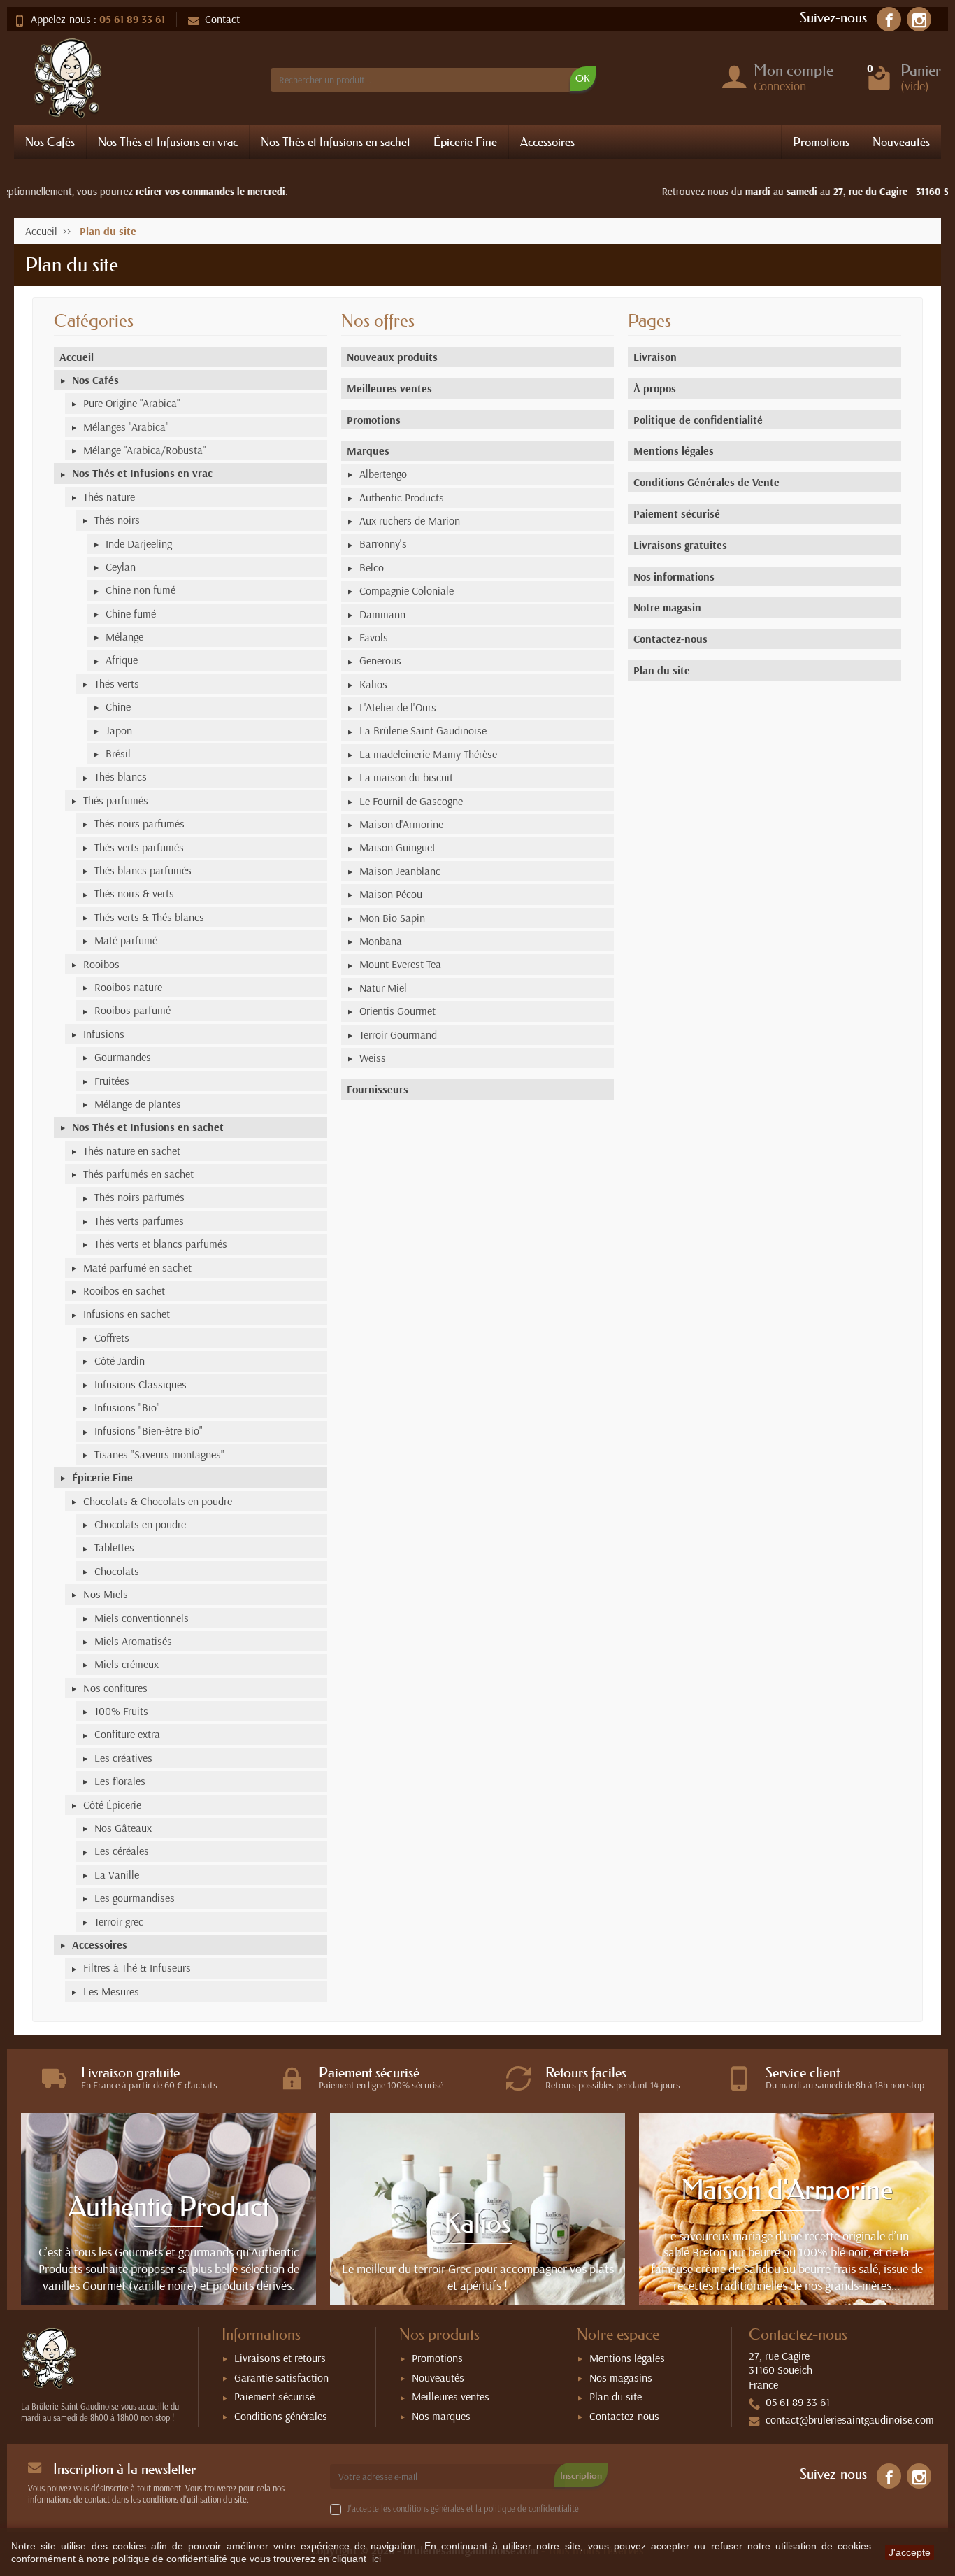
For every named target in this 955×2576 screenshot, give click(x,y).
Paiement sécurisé (677, 513)
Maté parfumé (126, 940)
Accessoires (547, 142)
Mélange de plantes (138, 1104)
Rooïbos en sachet (124, 1290)
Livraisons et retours (280, 2358)
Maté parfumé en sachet (137, 1267)
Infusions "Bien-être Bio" (149, 1430)
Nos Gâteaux (123, 1828)
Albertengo (383, 474)
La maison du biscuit (406, 777)
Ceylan (121, 567)
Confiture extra (127, 1734)
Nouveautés (901, 142)
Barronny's (383, 543)
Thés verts (117, 683)
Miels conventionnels (142, 1618)
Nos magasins (621, 2377)
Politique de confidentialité (698, 420)
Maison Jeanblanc (400, 871)
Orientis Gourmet (397, 1011)
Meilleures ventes (389, 388)
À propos (655, 388)
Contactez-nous (670, 639)
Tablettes (114, 1547)
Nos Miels (106, 1594)
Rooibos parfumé (132, 1010)
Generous (380, 660)
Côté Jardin (120, 1360)
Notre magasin (667, 607)
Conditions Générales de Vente (706, 482)
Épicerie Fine (465, 142)
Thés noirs (117, 520)
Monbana (381, 941)
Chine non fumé (141, 590)
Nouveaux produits (392, 357)
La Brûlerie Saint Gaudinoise (423, 730)
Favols (374, 637)
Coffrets (112, 1337)
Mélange (124, 636)
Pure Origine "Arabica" (132, 403)
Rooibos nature (128, 987)
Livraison (655, 357)
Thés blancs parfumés (143, 870)
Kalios (373, 684)
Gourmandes (123, 1057)
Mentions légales (674, 450)
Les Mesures (111, 1991)
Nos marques (441, 2416)
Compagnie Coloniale (407, 590)
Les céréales (122, 1851)
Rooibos (101, 964)
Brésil (118, 753)
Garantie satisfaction (281, 2377)
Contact (222, 19)
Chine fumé (131, 613)
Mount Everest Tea (400, 964)
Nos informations (674, 576)
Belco (372, 567)
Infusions (104, 1034)
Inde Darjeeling (139, 543)
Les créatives (123, 1758)
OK (583, 78)
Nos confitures (115, 1688)
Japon (119, 730)
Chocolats (117, 1571)
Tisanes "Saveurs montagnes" (159, 1454)
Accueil (77, 357)
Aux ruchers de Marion (410, 520)
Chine (118, 706)
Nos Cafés (50, 142)
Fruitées (112, 1081)
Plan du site (662, 670)
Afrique (122, 660)
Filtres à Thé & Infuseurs (137, 1967)
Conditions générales (281, 2416)
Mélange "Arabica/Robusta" (145, 450)
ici (376, 2559)
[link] (889, 19)
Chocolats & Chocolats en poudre (158, 1501)
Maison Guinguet (397, 847)
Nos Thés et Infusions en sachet (336, 142)
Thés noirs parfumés (139, 823)
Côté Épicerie (112, 1805)
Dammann (382, 614)
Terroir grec (119, 1921)
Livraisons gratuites (680, 545)
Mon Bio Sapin (392, 918)
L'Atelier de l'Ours (398, 707)
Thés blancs (121, 776)
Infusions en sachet (127, 1314)
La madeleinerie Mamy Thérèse (428, 754)
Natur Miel (383, 988)
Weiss (373, 1058)
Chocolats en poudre (140, 1524)
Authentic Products (402, 497)
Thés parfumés (116, 800)
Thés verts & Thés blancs (149, 917)
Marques (368, 450)
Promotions (821, 142)
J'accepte (910, 2552)
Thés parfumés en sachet (138, 1174)
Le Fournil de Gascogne (411, 801)
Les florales (120, 1781)
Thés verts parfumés (139, 847)
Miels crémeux (127, 1664)
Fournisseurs (378, 1089)
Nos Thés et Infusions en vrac (168, 142)
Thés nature (109, 497)
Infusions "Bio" (127, 1407)
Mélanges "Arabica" (126, 427)
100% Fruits (121, 1711)
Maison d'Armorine (401, 824)
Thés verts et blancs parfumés (161, 1244)
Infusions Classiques (141, 1384)
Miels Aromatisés (133, 1641)
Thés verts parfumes (139, 1221)
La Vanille (117, 1874)
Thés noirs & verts (134, 893)
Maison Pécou (391, 894)
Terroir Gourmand (398, 1034)
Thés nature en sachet (132, 1151)
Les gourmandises (135, 1898)
